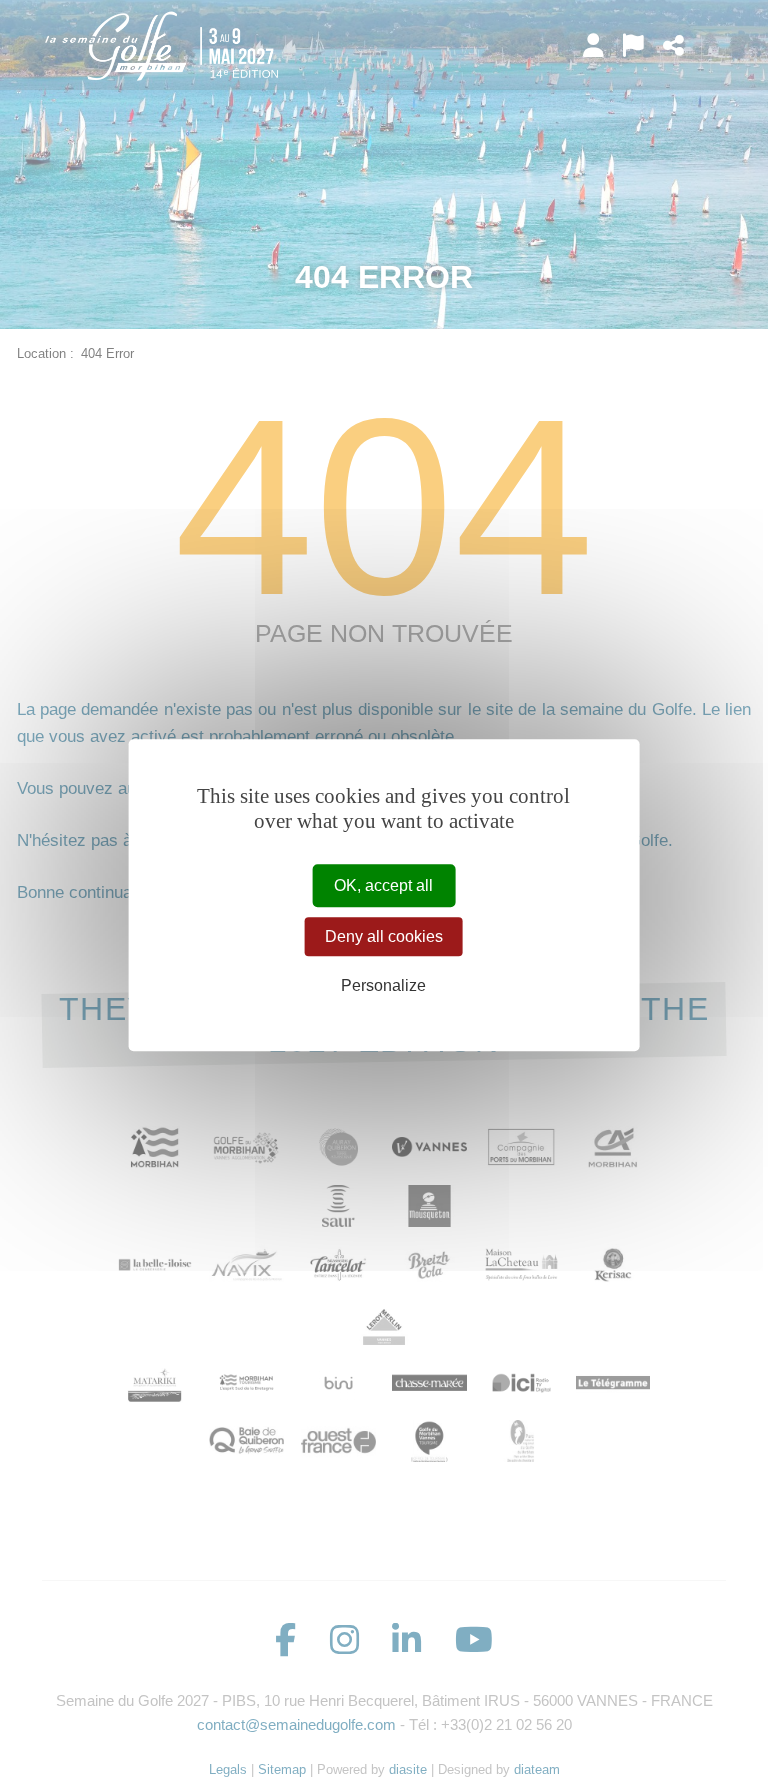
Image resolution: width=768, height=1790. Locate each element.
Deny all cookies (384, 936)
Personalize (383, 986)
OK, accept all (383, 885)
